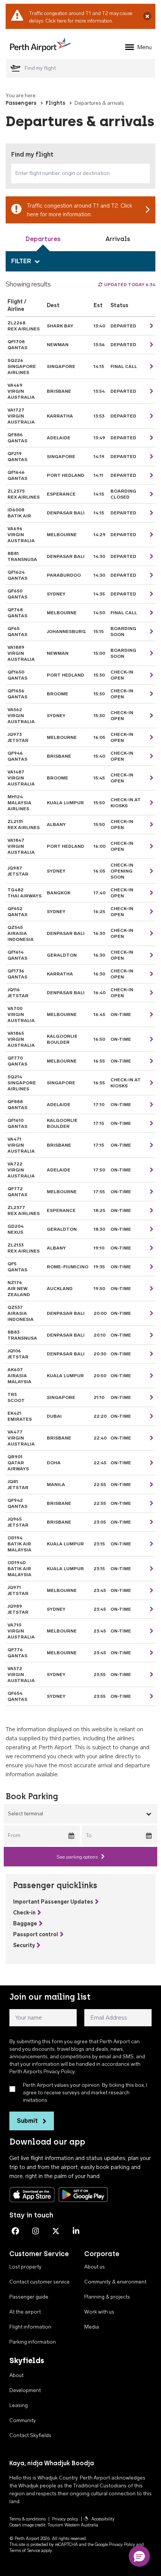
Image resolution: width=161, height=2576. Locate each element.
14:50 (99, 613)
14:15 (99, 366)
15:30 (99, 675)
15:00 (99, 653)
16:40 (100, 993)
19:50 (99, 1289)
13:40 (99, 326)
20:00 (100, 1313)
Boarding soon (123, 632)
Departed (123, 326)
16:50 (99, 1039)
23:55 (100, 1675)
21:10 (99, 1397)
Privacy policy (65, 2519)
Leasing (19, 2405)
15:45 (99, 778)
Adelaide (59, 438)
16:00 (100, 846)
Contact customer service (40, 2282)
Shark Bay (60, 326)
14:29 (100, 535)
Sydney (56, 594)
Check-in (24, 1913)
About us (95, 2267)
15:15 (99, 632)
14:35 (99, 594)
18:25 (99, 1210)
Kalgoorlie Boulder (62, 1039)
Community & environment (115, 2282)
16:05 (99, 737)
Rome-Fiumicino (68, 1267)
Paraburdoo (64, 575)
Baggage (25, 1924)
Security (24, 1945)
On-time (121, 1289)
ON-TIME (121, 1014)
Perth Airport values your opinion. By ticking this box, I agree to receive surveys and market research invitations (85, 2093)
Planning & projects (107, 2297)
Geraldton (62, 955)
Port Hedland (66, 475)
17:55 (99, 1192)
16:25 (99, 912)
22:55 (100, 1485)
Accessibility (103, 2519)
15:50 (99, 803)
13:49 (99, 438)
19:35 (99, 1267)
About (16, 2375)
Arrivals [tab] (118, 239)
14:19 (99, 457)
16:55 (99, 1061)
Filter (21, 261)
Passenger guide (29, 2297)
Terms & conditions (28, 2519)
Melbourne (62, 535)
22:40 (100, 1438)
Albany (56, 825)
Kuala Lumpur (65, 803)
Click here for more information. (79, 21)
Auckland (60, 1289)
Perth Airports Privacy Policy (42, 2072)
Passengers (21, 103)
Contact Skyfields (30, 2435)
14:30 (99, 556)
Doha (54, 1463)
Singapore (61, 366)
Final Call (124, 366)
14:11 (98, 475)
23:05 (100, 1522)
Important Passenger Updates (53, 1902)
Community (23, 2420)
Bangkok (59, 893)
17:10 (99, 1105)
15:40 (99, 756)
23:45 (100, 1590)
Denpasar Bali (66, 513)
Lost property (25, 2267)
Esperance (61, 494)
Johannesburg (66, 632)
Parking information (33, 2342)
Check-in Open (122, 675)
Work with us (99, 2312)
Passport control (36, 1935)
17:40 (100, 893)
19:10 (99, 1248)
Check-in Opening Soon (122, 871)
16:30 (99, 933)
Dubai (54, 1416)
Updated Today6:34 (130, 285)
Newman (58, 345)
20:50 (100, 1376)
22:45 (100, 1463)
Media (92, 2327)
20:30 (100, 1354)
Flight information (30, 2327)
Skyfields (27, 2360)
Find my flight (32, 154)
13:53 (99, 416)
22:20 (100, 1416)
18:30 (99, 1229)
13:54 (99, 391)
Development (25, 2390)
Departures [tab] (43, 239)
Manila (56, 1485)
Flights (55, 103)
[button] (139, 2556)
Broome (57, 694)
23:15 (99, 1544)
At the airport (25, 2312)
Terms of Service (25, 2550)
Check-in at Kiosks (126, 803)
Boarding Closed (123, 494)
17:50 (99, 1170)
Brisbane (59, 391)
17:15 (99, 1123)
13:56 (99, 345)
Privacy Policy (122, 2544)
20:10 (100, 1335)
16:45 (99, 1014)
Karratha (60, 416)
